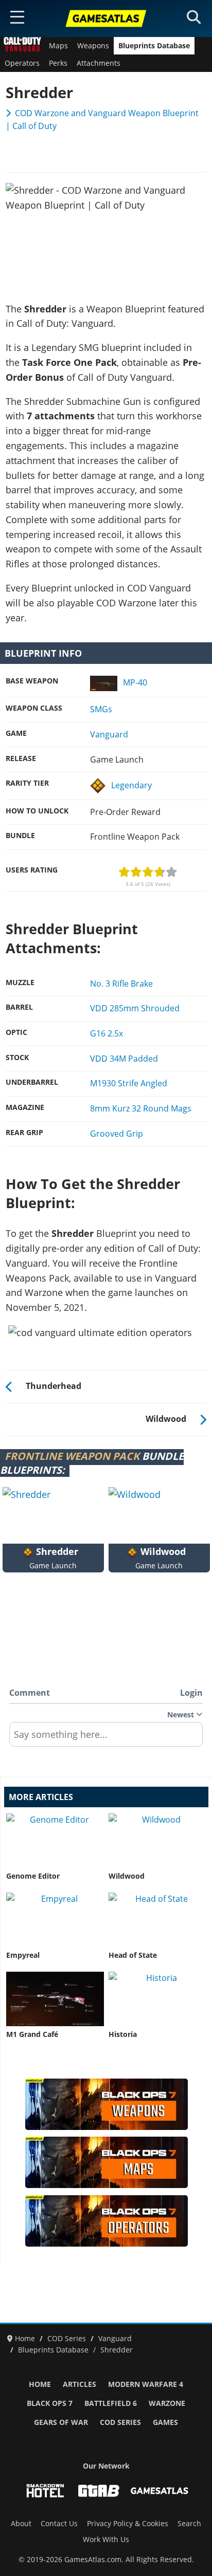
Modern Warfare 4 (146, 2384)
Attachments (99, 63)
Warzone (167, 2403)
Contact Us (59, 2524)
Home (40, 2384)
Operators (22, 63)
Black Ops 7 (50, 2403)
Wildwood (127, 1876)
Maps (58, 46)
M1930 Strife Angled (129, 1083)
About (21, 2524)
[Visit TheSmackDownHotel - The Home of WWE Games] (45, 2491)
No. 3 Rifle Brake (121, 984)
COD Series (120, 2422)
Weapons (93, 46)
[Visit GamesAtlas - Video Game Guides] (160, 2491)
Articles (79, 2384)
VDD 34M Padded (124, 1059)
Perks (58, 63)
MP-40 (135, 682)
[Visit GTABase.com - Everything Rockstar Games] (99, 2491)
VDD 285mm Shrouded (135, 1008)
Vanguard (109, 734)
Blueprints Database (154, 46)
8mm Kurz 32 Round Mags (141, 1108)
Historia (123, 2034)
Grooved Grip (117, 1134)
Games (165, 2422)
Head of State (133, 1955)
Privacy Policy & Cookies (128, 2524)
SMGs (101, 709)
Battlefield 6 (111, 2403)
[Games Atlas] (106, 18)
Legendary (131, 785)
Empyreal (23, 1955)
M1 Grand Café (32, 2034)
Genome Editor (33, 1876)
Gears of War (61, 2422)
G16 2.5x (107, 1033)
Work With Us (106, 2540)
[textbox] (106, 1738)
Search (189, 2524)
